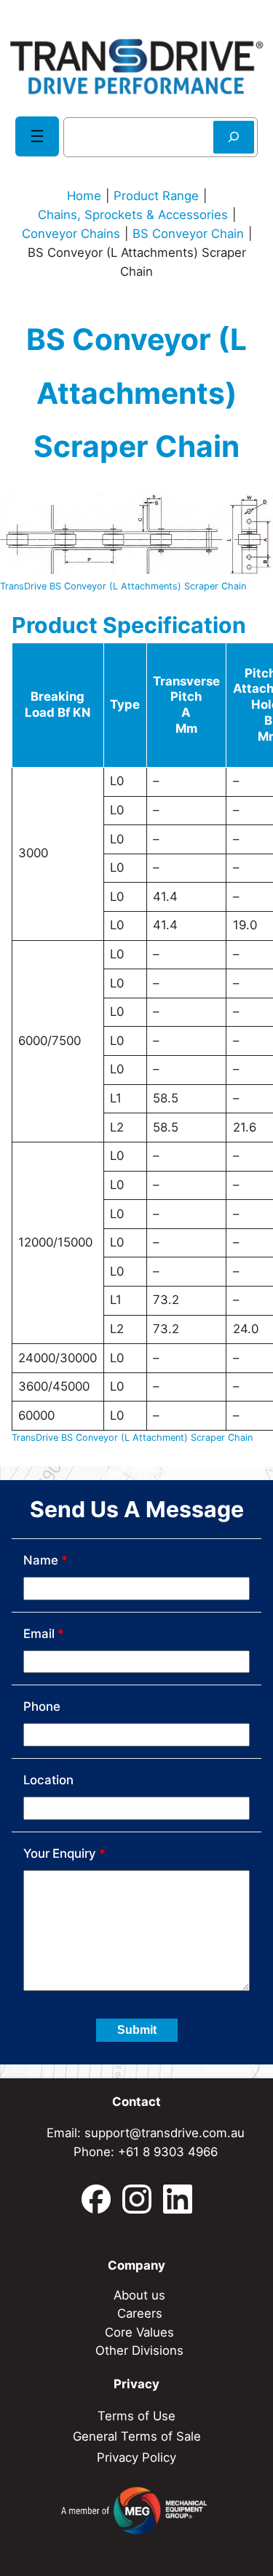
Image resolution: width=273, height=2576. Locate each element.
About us (139, 2295)
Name (45, 1560)
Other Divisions (139, 2350)
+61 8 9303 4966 (168, 2152)
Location (48, 1780)
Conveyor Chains (71, 234)
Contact (136, 2102)
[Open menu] (37, 136)
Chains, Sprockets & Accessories (133, 215)
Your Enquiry (64, 1853)
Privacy (136, 2384)
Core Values (139, 2332)
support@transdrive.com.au (165, 2133)
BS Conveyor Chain (188, 234)
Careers (140, 2313)
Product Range (156, 196)
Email (44, 1634)
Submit (137, 2030)
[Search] (234, 137)
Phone (42, 1706)
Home (84, 196)
